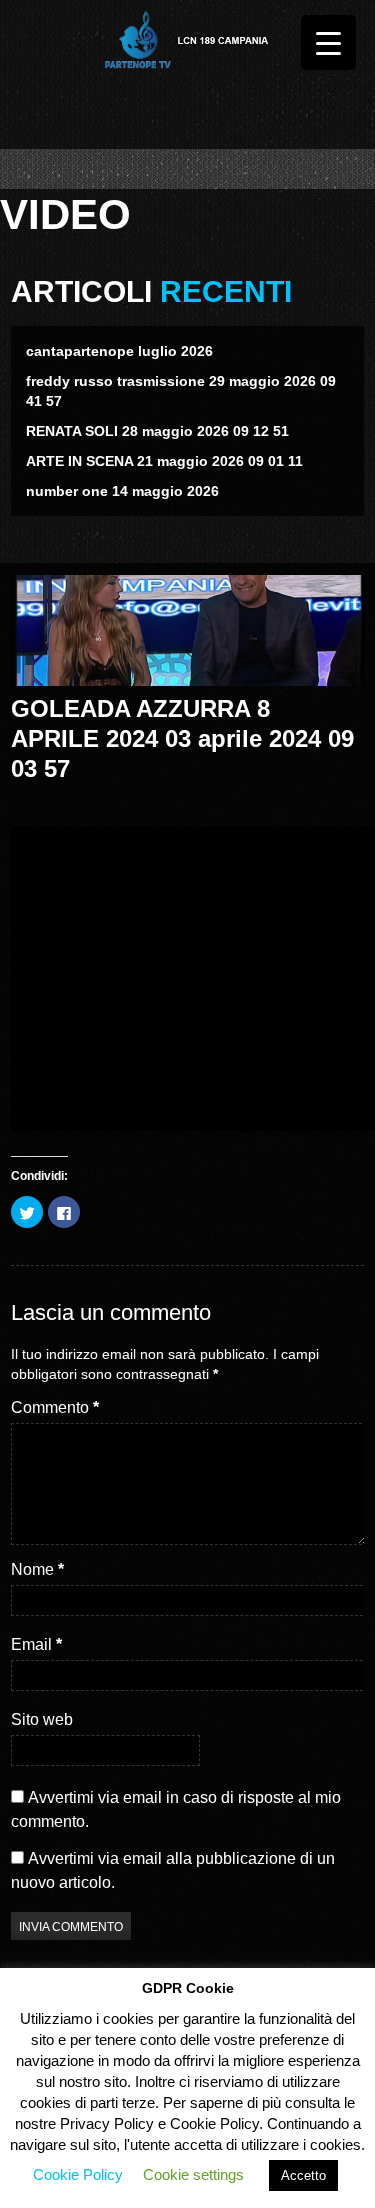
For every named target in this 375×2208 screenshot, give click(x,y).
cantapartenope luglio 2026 (119, 351)
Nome (37, 1569)
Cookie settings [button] (193, 2174)
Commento (55, 1407)
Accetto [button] (303, 2175)
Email (36, 1644)
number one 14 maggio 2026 (122, 491)
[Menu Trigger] (328, 42)
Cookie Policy (78, 2174)
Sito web (42, 1719)
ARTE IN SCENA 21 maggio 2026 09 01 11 (164, 461)
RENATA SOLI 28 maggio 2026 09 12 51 (157, 431)
